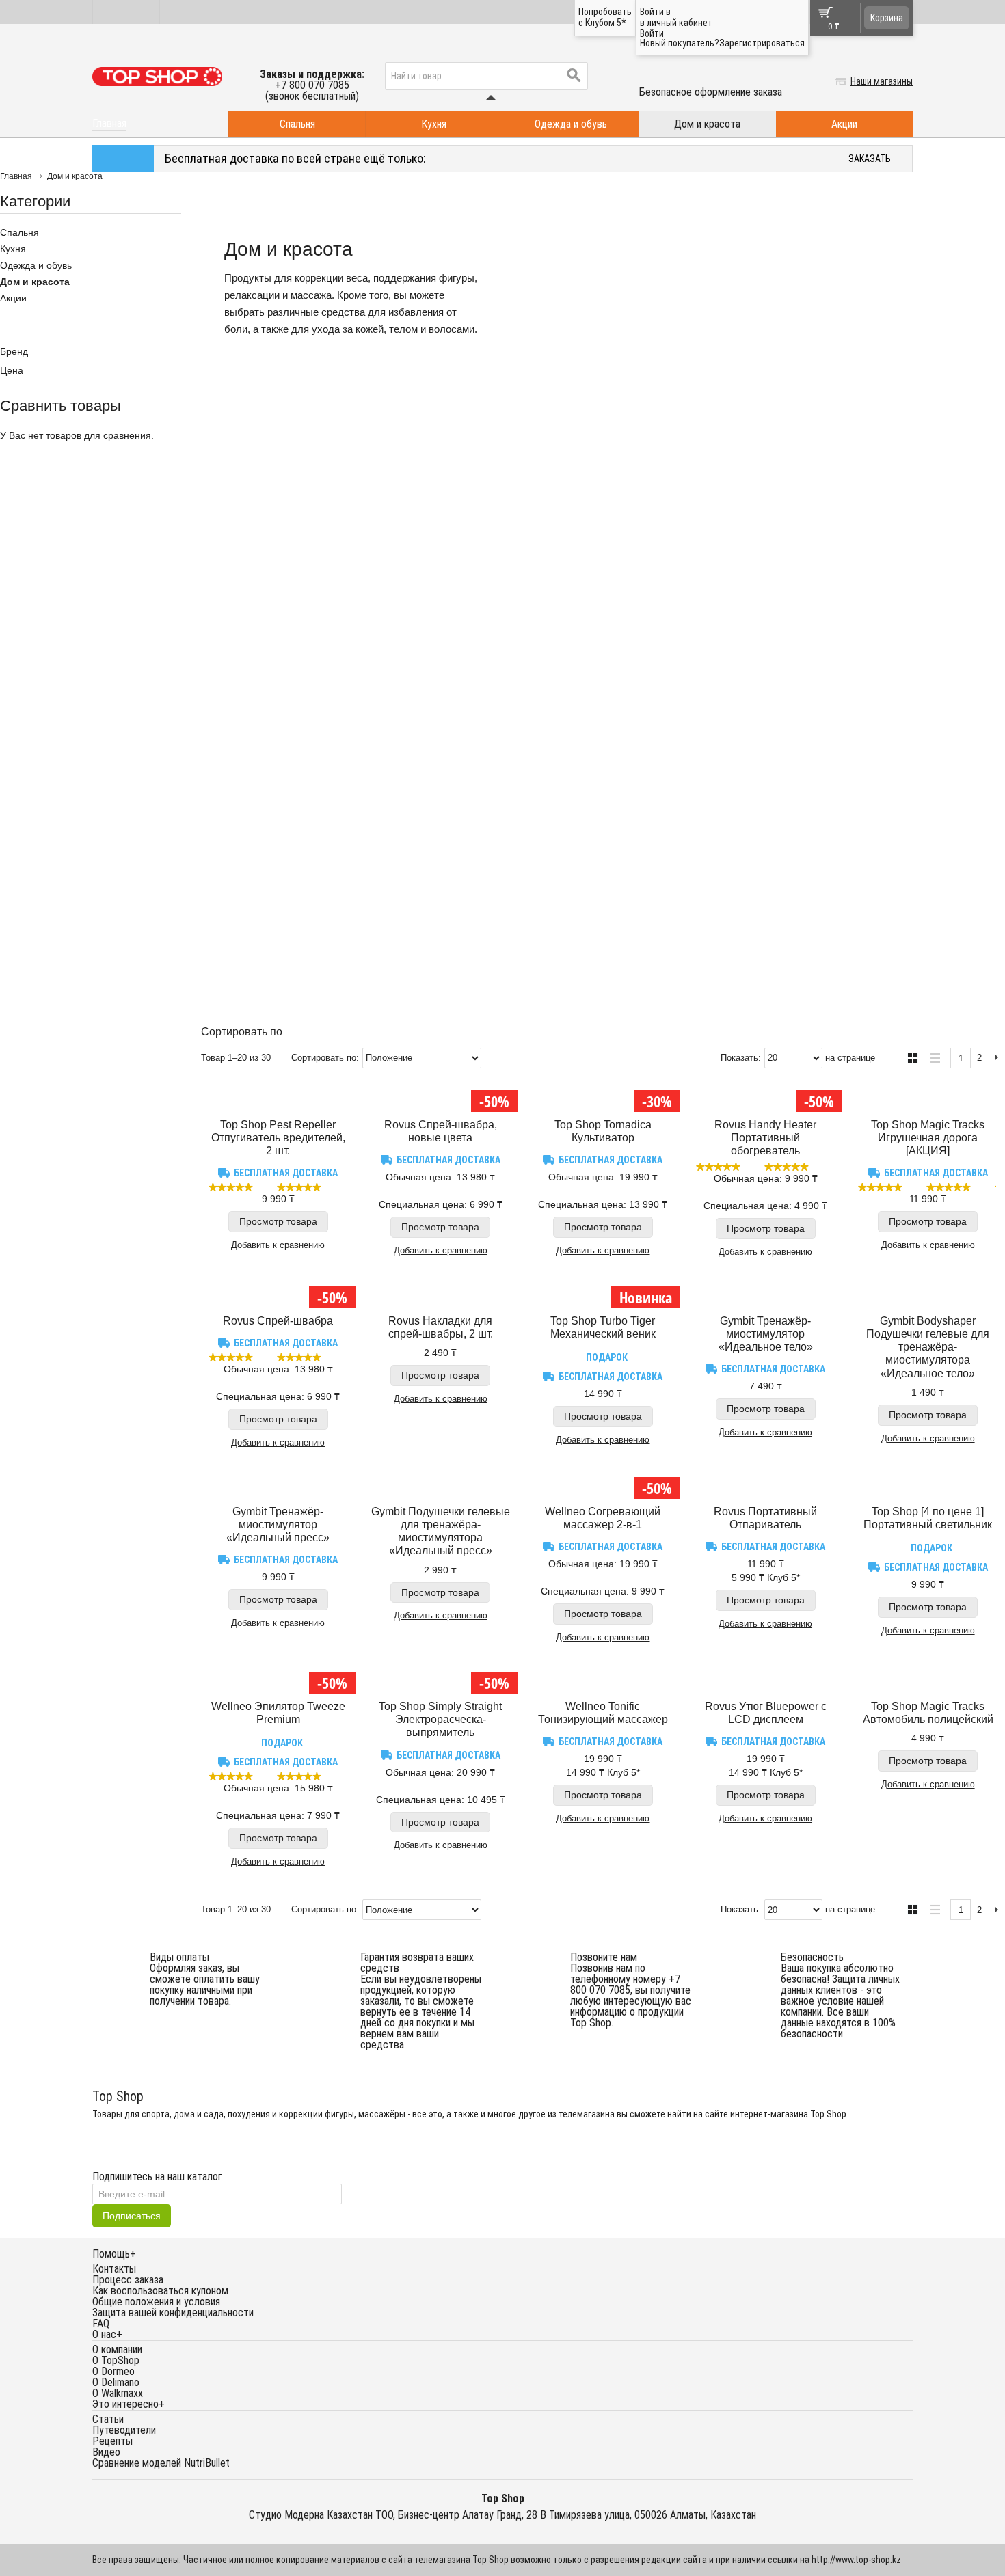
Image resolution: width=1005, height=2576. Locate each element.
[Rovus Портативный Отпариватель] (766, 1484)
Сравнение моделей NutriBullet (161, 2463)
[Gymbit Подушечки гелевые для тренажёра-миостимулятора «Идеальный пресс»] (441, 1484)
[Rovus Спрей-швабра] (278, 1294)
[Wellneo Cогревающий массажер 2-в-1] (603, 1484)
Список (932, 1056)
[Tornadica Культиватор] (603, 1098)
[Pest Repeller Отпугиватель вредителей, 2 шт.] (278, 1098)
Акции (844, 124)
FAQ (101, 2323)
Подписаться (132, 2216)
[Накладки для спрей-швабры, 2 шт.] (441, 1294)
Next (996, 1058)
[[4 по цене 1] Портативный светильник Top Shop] (928, 1484)
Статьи (108, 2419)
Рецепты (112, 2441)
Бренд (14, 351)
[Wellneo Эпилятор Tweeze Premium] (278, 1679)
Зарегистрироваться (762, 43)
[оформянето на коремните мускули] (278, 1484)
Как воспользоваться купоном (160, 2291)
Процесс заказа (128, 2280)
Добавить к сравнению (278, 1245)
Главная (16, 176)
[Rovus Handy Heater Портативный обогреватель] (766, 1098)
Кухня (434, 124)
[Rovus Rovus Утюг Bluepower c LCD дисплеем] (766, 1679)
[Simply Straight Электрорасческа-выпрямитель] (441, 1679)
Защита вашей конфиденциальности (173, 2313)
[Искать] (574, 76)
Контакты (114, 2269)
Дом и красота (707, 124)
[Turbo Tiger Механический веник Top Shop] (603, 1294)
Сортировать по (324, 1058)
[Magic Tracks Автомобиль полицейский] (928, 1679)
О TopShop (116, 2360)
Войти (652, 33)
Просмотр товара (278, 1221)
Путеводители (124, 2430)
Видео (106, 2452)
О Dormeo (113, 2371)
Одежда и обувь (571, 124)
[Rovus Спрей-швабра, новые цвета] (441, 1098)
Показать (739, 1058)
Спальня (297, 124)
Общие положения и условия (156, 2302)
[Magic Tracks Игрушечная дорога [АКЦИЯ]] (928, 1098)
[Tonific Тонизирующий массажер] (603, 1679)
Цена (12, 370)
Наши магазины (882, 81)
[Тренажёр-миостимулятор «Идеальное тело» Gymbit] (766, 1294)
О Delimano (116, 2382)
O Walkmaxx (118, 2393)
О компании (117, 2349)
